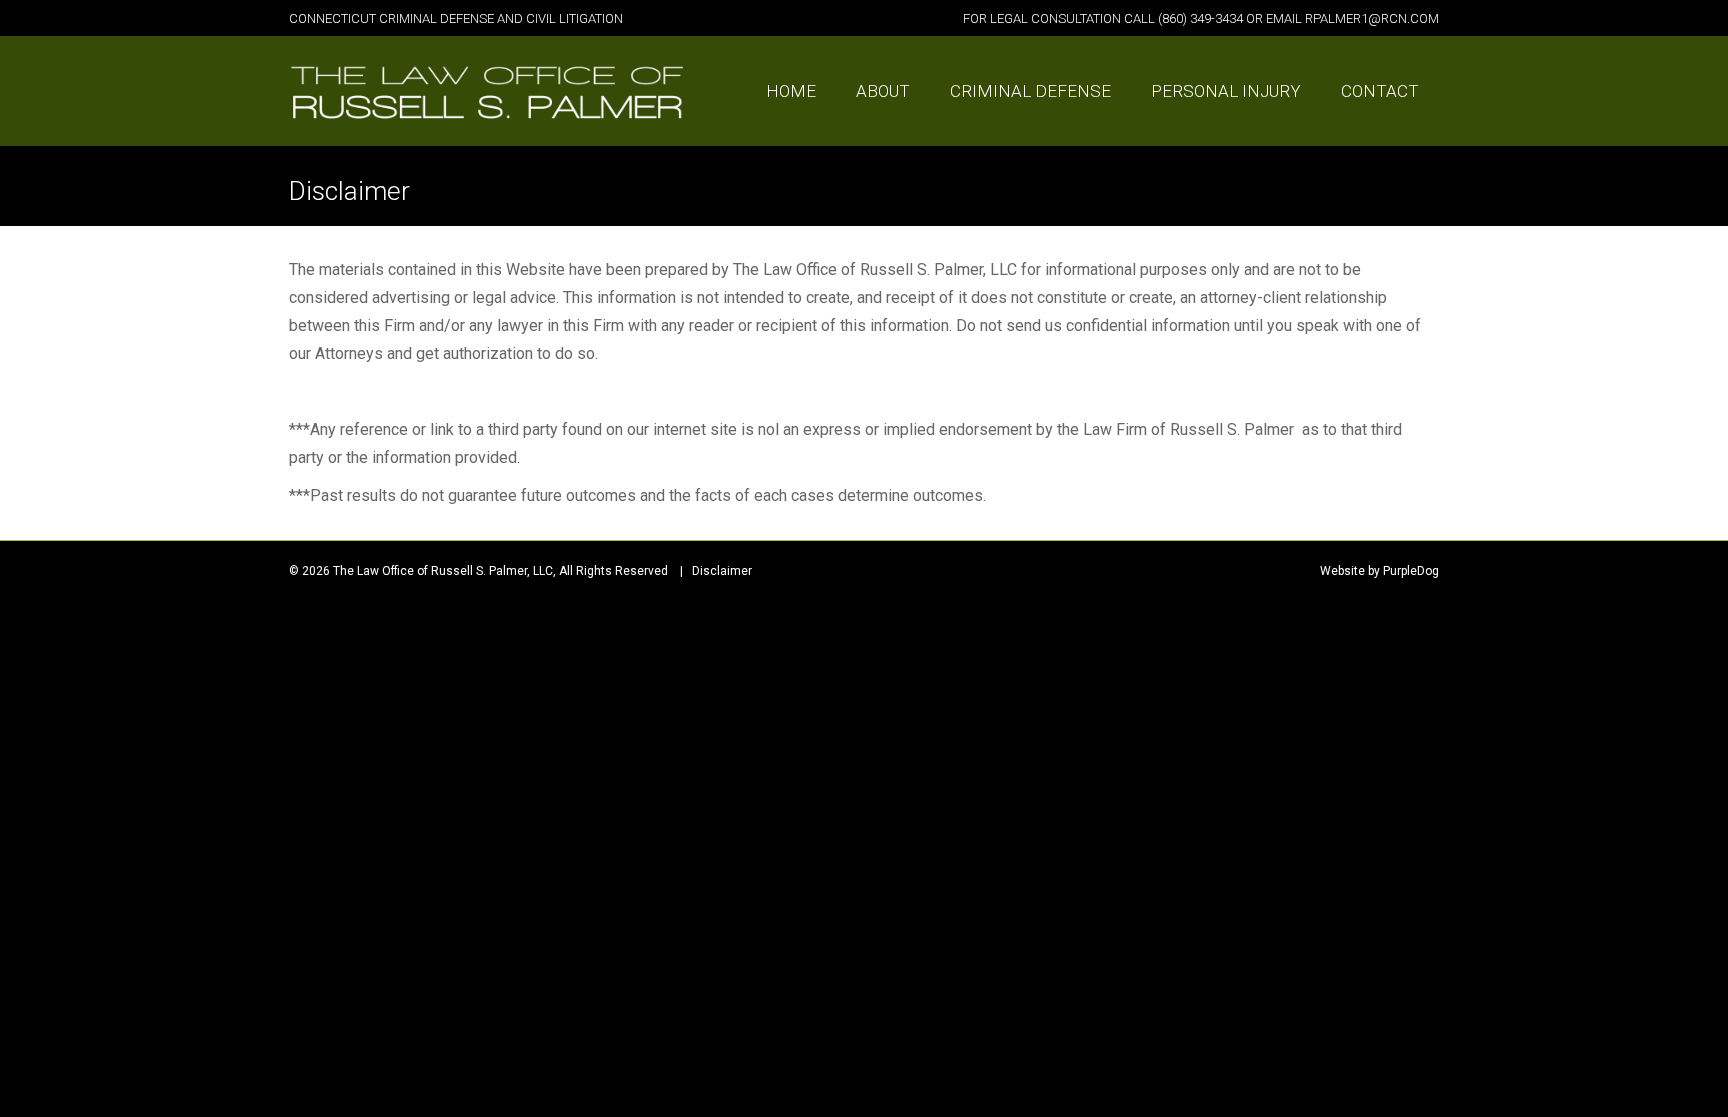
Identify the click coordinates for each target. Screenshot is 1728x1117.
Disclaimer (722, 571)
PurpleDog (1411, 571)
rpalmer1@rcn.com (1372, 18)
